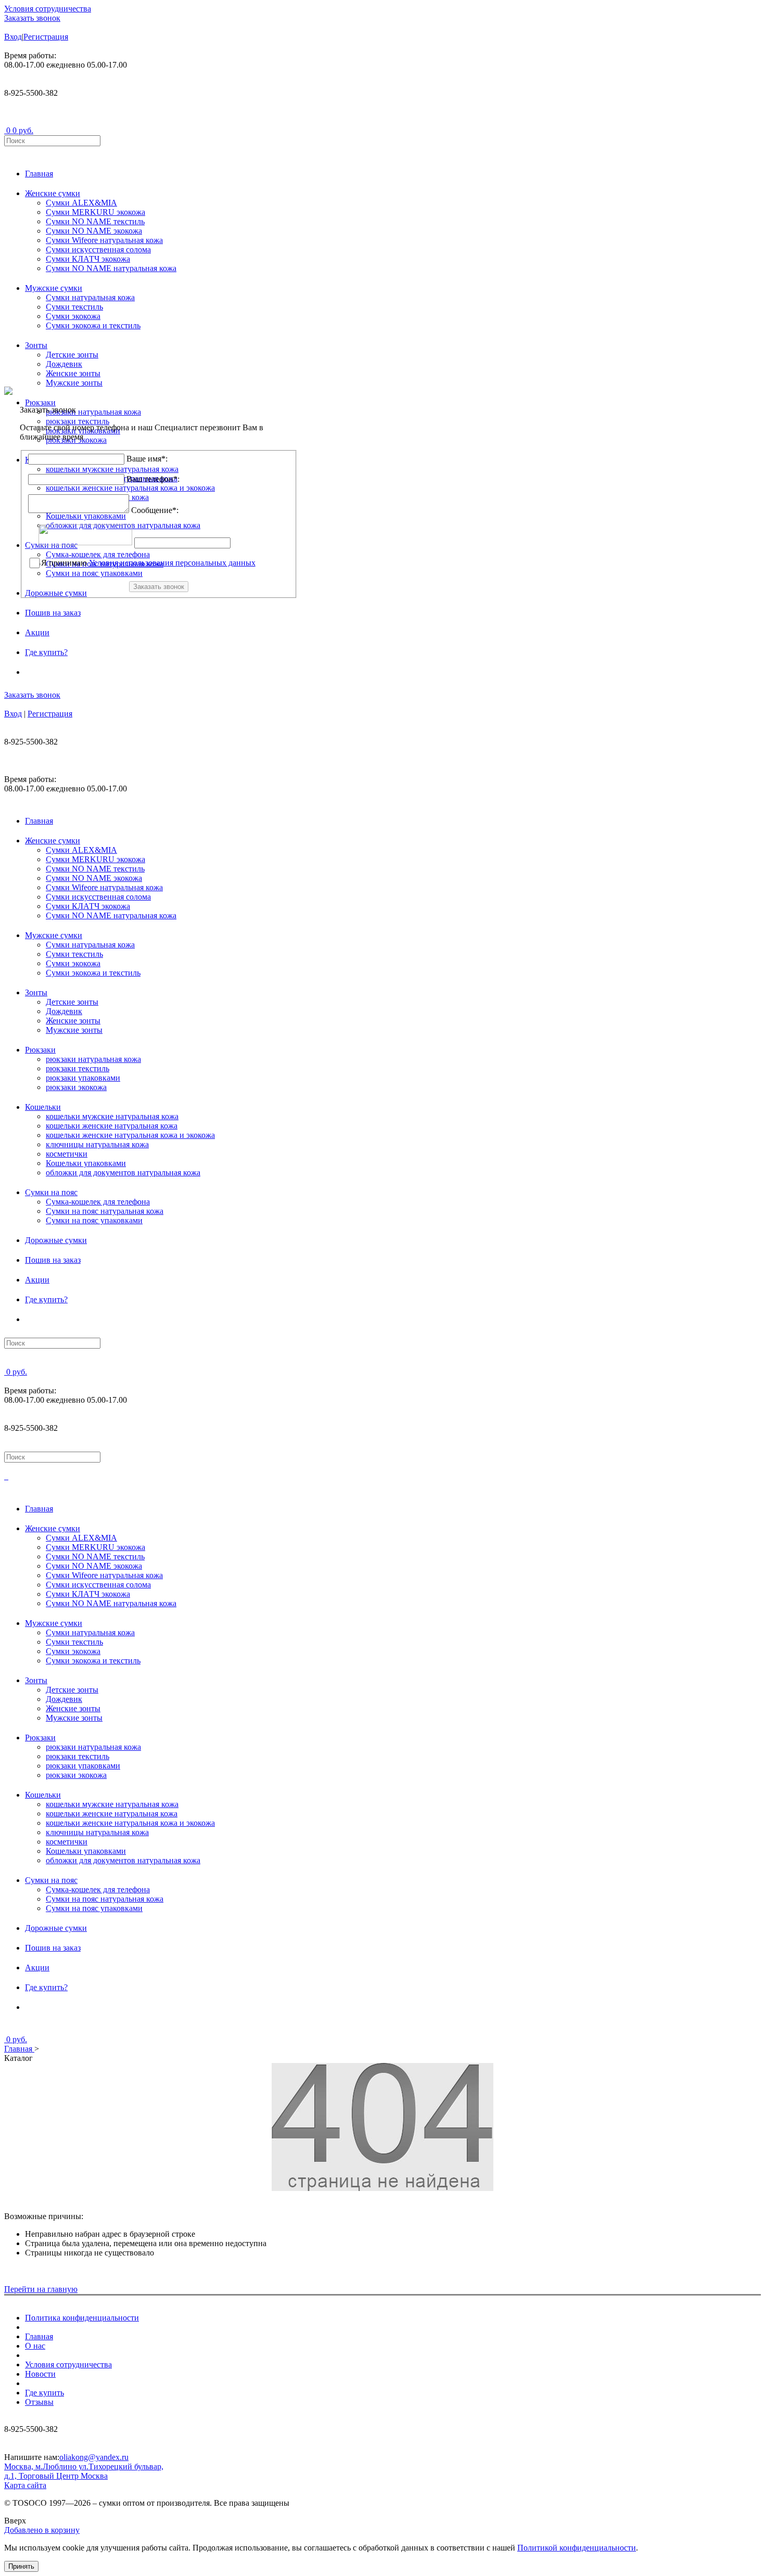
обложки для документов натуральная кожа (123, 1172)
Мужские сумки (54, 288)
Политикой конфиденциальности (577, 2548)
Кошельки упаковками (86, 1163)
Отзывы (39, 2402)
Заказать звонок (32, 18)
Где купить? (46, 652)
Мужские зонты (74, 383)
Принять (21, 2566)
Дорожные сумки (56, 1240)
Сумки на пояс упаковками (94, 1220)
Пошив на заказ (53, 613)
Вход (13, 37)
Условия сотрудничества (48, 9)
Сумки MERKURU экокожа (95, 212)
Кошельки (43, 1107)
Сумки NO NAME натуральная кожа (111, 268)
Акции (37, 632)
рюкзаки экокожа (76, 1087)
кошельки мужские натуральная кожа (112, 1116)
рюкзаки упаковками (83, 1078)
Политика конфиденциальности (82, 2318)
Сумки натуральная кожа (90, 297)
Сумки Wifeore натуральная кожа (104, 240)
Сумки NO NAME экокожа (94, 231)
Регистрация (46, 37)
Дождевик (64, 364)
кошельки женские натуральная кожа (112, 1126)
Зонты (36, 345)
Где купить (44, 2393)
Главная (39, 174)
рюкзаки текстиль (78, 1068)
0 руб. (23, 130)
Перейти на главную (41, 2289)
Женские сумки (53, 193)
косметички (67, 1154)
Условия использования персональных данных (172, 563)
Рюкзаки (40, 1050)
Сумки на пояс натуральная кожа (105, 1211)
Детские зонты (72, 355)
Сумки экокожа (73, 316)
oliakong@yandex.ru (94, 2457)
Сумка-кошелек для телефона (98, 1202)
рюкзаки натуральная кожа (93, 1059)
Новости (40, 2374)
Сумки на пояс (51, 1192)
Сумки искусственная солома (98, 249)
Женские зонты (73, 373)
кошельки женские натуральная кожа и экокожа (130, 1135)
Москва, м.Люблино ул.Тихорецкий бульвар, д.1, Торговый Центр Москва (84, 2471)
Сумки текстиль (74, 307)
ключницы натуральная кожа (97, 1144)
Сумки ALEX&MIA (81, 203)
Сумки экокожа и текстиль (93, 325)
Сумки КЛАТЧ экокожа (88, 259)
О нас (35, 2346)
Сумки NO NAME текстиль (95, 221)
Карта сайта (25, 2485)
